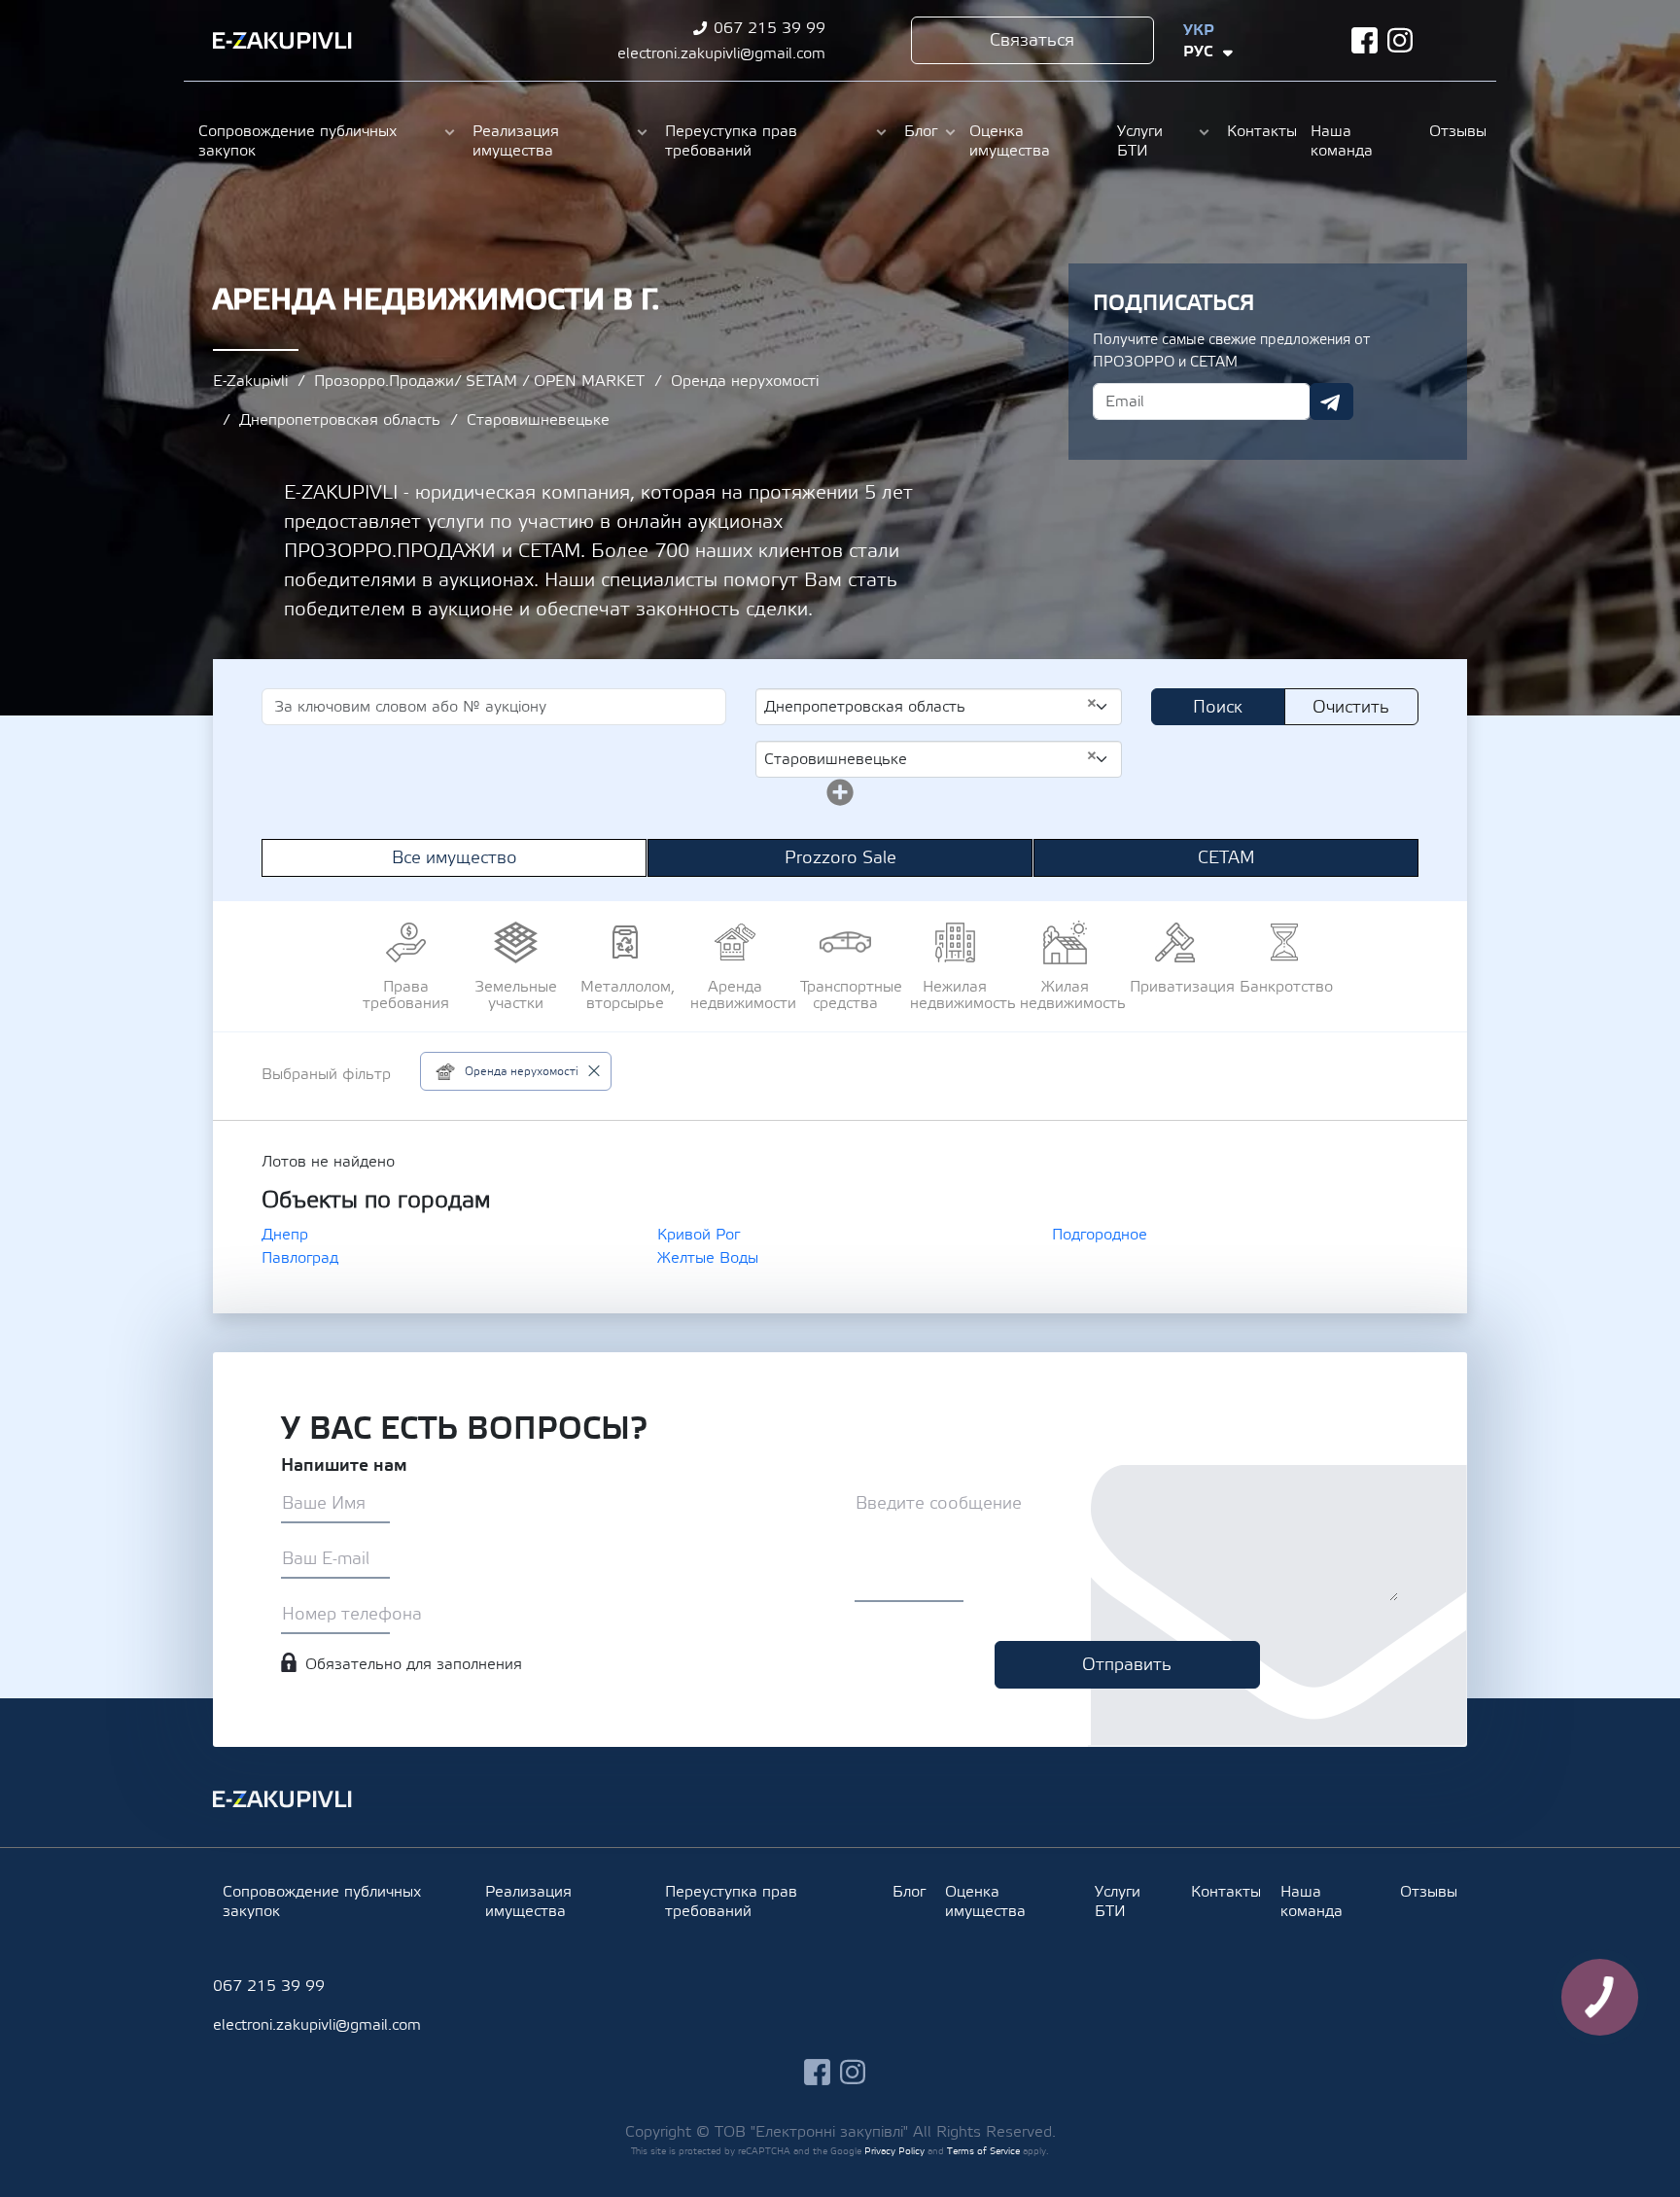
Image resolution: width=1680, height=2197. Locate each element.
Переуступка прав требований (731, 141)
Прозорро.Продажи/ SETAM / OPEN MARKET (479, 381)
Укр (1199, 30)
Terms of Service (983, 2151)
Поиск (1218, 707)
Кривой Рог (699, 1235)
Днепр (285, 1235)
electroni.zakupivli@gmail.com (721, 53)
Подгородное (1100, 1235)
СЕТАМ (1226, 858)
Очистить (1351, 707)
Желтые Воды (708, 1258)
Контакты (1259, 131)
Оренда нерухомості (745, 381)
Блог (921, 131)
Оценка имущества (1010, 141)
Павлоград (300, 1258)
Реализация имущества (516, 141)
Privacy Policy (894, 2151)
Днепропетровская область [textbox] (931, 706)
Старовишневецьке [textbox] (931, 758)
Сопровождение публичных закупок (297, 141)
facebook (1365, 40)
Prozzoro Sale (840, 858)
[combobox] (939, 707)
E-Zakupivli (250, 381)
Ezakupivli (282, 41)
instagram (1400, 40)
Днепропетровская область (340, 420)
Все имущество (455, 858)
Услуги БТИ (1140, 141)
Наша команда (1342, 141)
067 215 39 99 (770, 28)
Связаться (1032, 40)
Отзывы (1455, 131)
